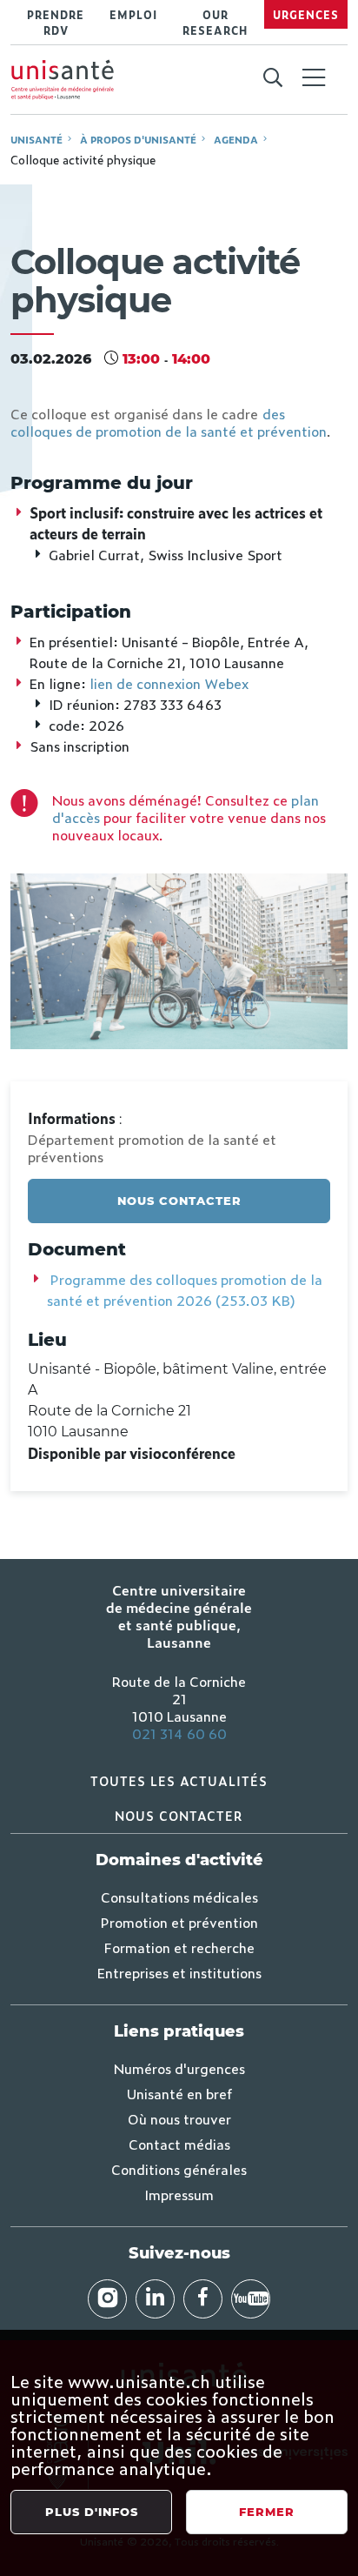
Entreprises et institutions (179, 1972)
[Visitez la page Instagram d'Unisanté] (107, 2299)
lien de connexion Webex (169, 683)
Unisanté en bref (179, 2093)
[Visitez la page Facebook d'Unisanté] (203, 2299)
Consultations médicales (179, 1897)
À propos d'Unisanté (138, 139)
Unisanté (36, 139)
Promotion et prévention (179, 1922)
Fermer (267, 2512)
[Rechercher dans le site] (272, 78)
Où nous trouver (179, 2118)
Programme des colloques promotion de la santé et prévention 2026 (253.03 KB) (185, 1289)
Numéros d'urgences (179, 2068)
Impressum (179, 2194)
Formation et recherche (179, 1947)
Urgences (306, 15)
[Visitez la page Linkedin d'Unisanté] (155, 2299)
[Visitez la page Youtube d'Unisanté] (251, 2299)
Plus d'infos (92, 2512)
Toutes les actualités (179, 1780)
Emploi (133, 15)
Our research (215, 23)
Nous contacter (179, 1201)
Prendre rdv (56, 23)
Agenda (236, 139)
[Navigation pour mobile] (314, 77)
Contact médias (179, 2144)
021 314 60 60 (179, 1733)
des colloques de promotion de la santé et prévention (169, 422)
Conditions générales (179, 2169)
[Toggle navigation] (314, 79)
